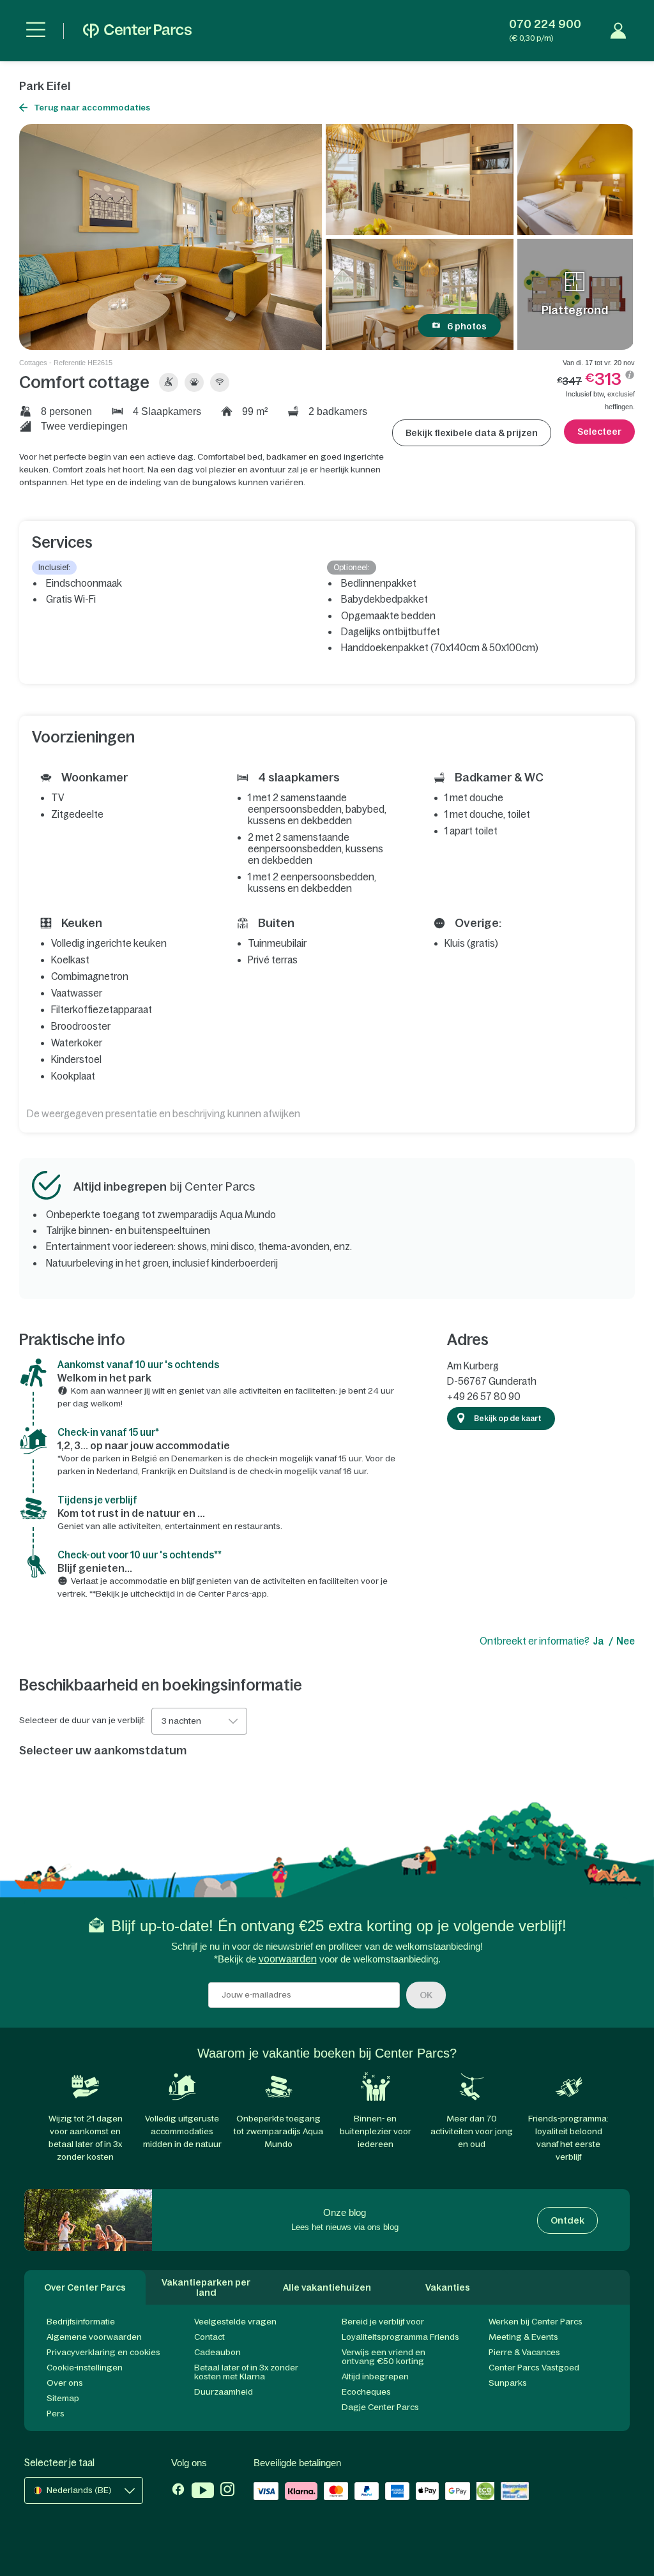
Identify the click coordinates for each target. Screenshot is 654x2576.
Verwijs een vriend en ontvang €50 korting (384, 2357)
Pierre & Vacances (524, 2352)
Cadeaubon (217, 2352)
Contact (209, 2337)
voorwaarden (288, 1959)
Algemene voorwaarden (94, 2337)
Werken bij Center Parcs (536, 2322)
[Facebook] (178, 2492)
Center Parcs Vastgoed (534, 2368)
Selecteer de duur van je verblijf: (82, 1721)
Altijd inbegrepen (375, 2376)
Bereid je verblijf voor (383, 2322)
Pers (56, 2414)
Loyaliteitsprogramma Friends (400, 2337)
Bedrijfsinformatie (81, 2322)
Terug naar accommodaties (92, 108)
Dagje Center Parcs (380, 2407)
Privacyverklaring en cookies (103, 2352)
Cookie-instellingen (85, 2368)
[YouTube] (203, 2492)
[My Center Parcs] (618, 31)
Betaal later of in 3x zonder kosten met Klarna (246, 2372)
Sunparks (508, 2383)
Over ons (65, 2383)
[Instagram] (227, 2492)
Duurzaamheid (224, 2392)
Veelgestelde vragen (235, 2322)
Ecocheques (366, 2392)
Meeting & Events (523, 2337)
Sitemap (63, 2398)
